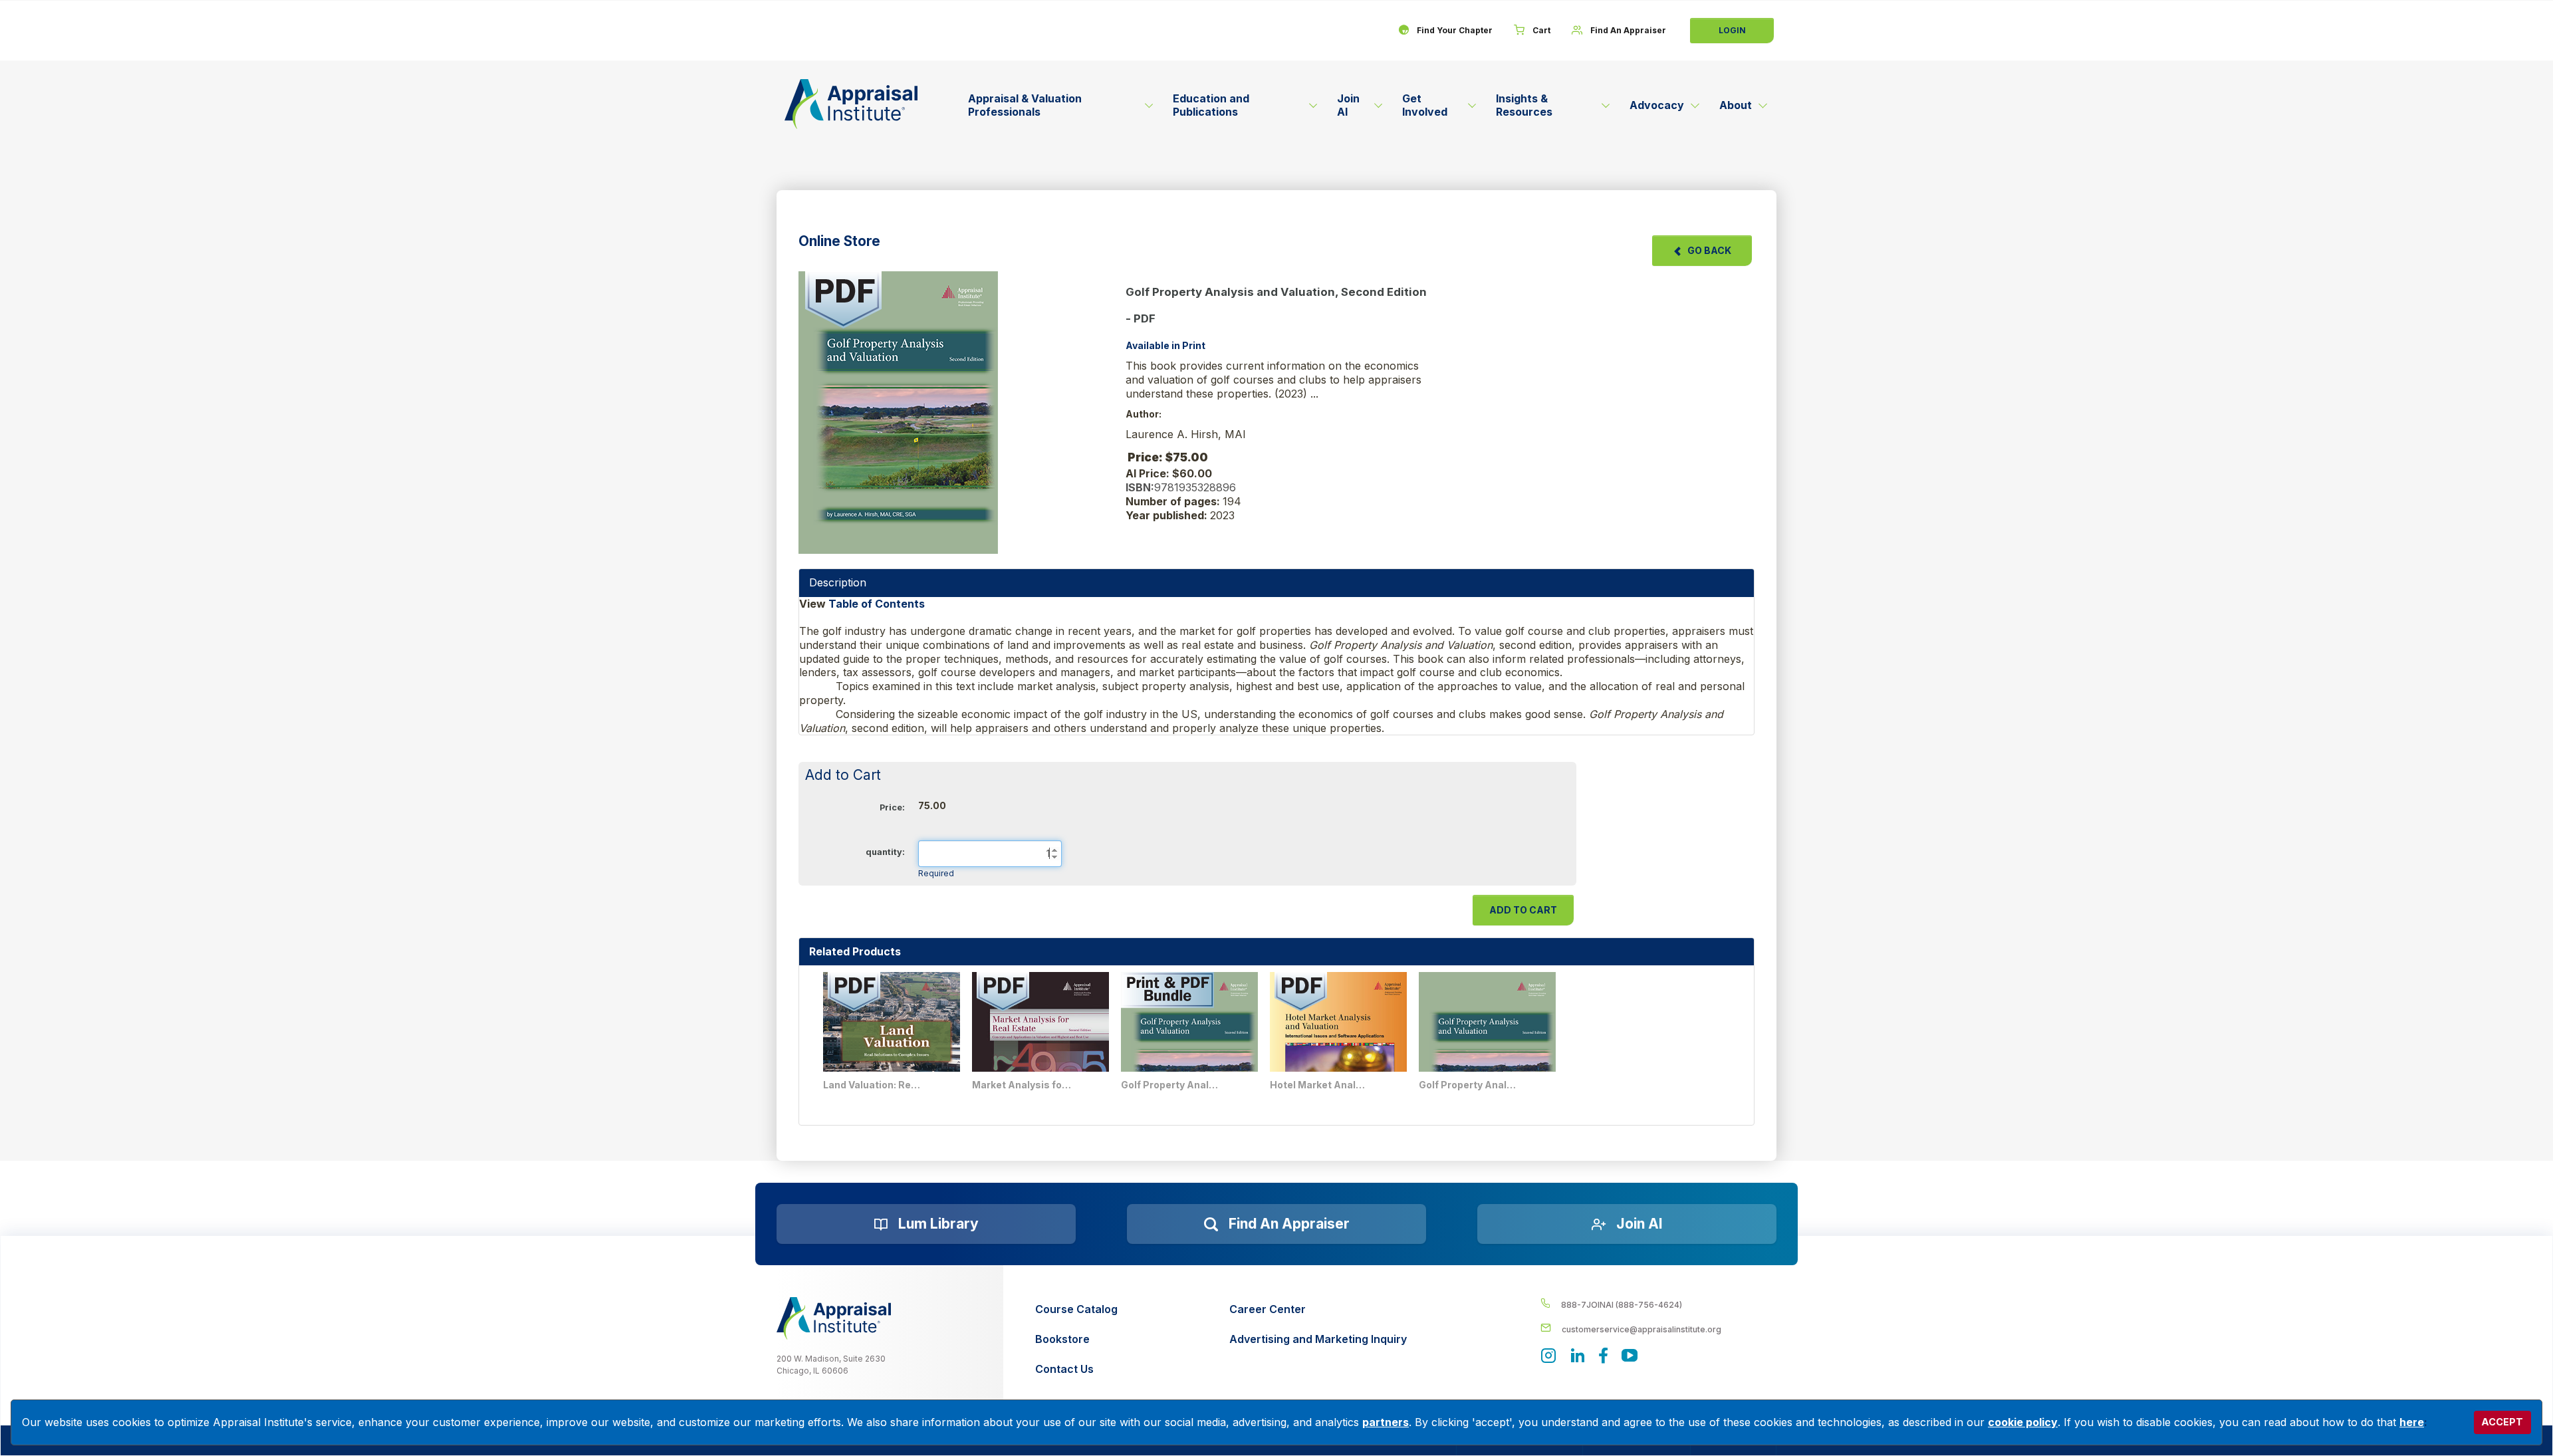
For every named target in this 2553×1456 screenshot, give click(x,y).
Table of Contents (878, 604)
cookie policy (2023, 1422)
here (2412, 1422)
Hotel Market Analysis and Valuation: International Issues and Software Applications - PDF (1320, 1085)
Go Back (1709, 250)
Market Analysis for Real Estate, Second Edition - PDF (1022, 1085)
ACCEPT (2502, 1422)
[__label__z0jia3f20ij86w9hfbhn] (834, 1318)
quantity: (885, 852)
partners (1386, 1422)
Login (1732, 30)
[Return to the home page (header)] (851, 104)
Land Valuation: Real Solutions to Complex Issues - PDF (873, 1085)
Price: (892, 807)
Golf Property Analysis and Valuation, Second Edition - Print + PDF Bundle (1171, 1085)
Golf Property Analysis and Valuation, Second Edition (1469, 1085)
